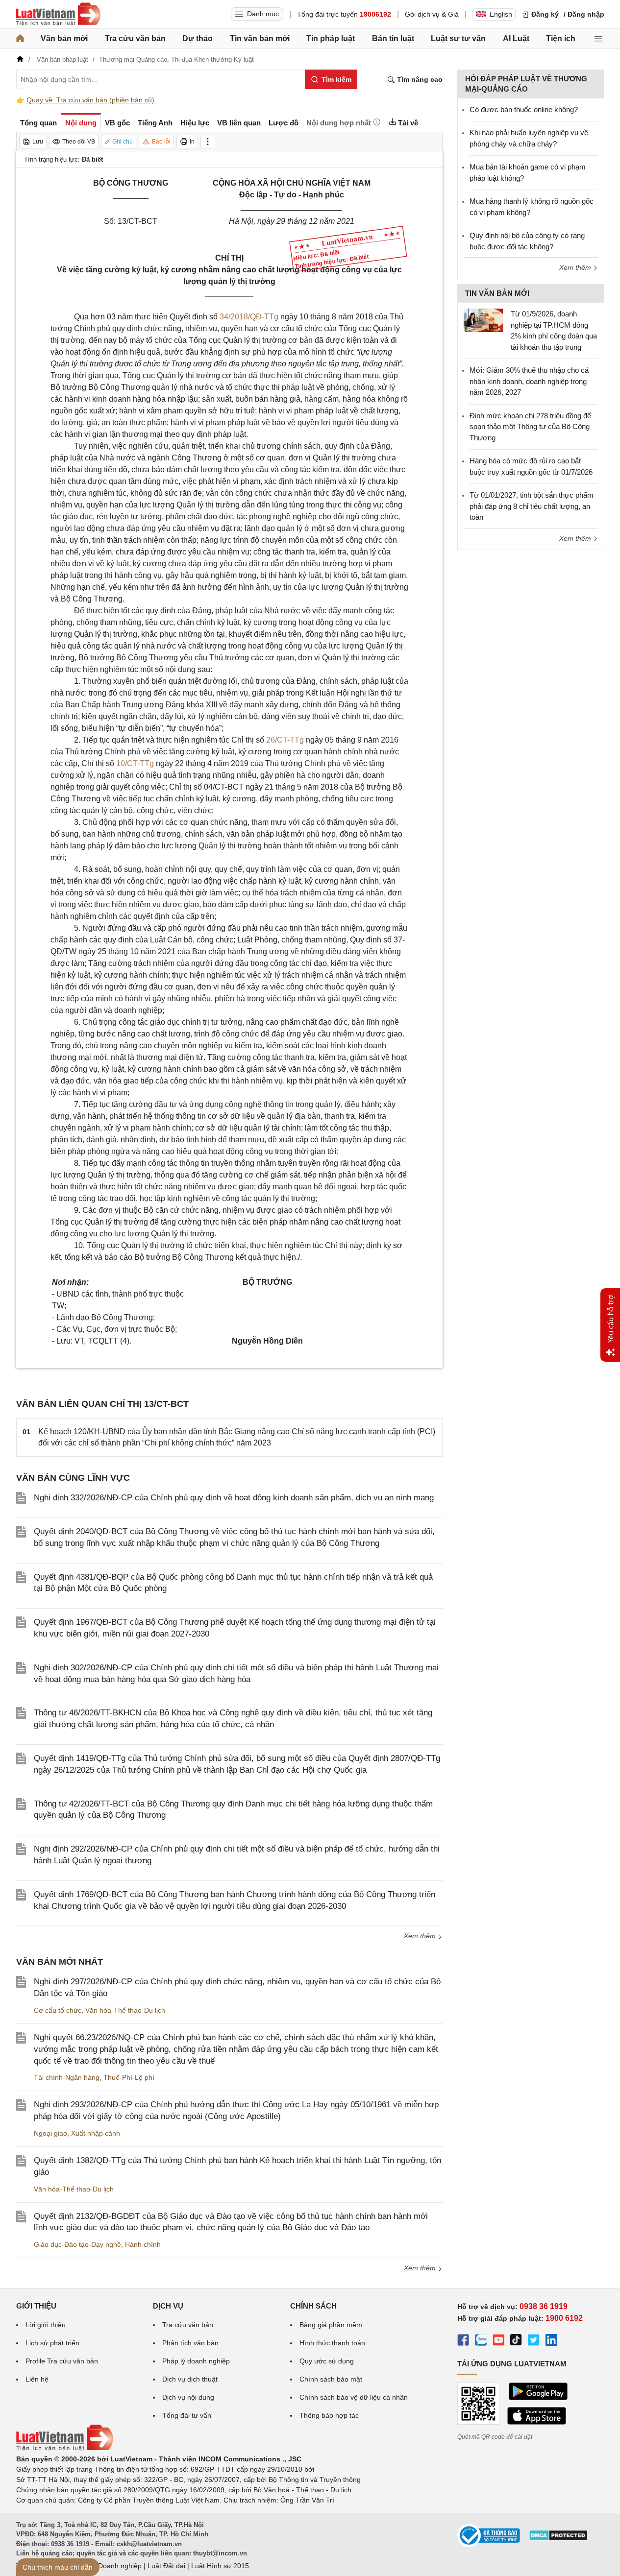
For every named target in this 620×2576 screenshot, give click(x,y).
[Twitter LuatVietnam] (534, 2341)
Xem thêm (421, 1936)
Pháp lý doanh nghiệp (196, 2361)
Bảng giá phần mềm (331, 2325)
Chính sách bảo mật (331, 2379)
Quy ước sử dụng (327, 2361)
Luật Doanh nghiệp (112, 2566)
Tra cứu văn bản (135, 38)
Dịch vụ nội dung (188, 2397)
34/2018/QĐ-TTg (249, 317)
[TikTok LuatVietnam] (516, 2341)
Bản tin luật (393, 38)
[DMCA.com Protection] (558, 2539)
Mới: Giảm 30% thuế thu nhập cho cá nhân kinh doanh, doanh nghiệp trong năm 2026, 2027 (529, 381)
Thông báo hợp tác (329, 2415)
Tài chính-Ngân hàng (67, 2077)
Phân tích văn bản (190, 2343)
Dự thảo (198, 38)
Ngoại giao (50, 2133)
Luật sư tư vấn (458, 38)
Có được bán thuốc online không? (524, 109)
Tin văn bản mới (260, 38)
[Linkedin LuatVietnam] (551, 2341)
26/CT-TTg (285, 740)
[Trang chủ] (20, 39)
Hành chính (143, 2244)
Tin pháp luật (331, 38)
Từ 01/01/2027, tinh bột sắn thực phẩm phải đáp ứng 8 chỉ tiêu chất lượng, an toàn (532, 506)
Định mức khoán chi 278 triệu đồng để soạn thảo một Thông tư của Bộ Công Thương (530, 427)
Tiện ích (561, 38)
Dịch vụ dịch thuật (190, 2379)
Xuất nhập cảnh (96, 2133)
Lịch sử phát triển (52, 2343)
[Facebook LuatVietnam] (463, 2341)
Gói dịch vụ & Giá (432, 14)
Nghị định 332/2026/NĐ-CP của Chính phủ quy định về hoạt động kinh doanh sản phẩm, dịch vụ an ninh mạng (234, 1498)
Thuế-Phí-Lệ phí (129, 2077)
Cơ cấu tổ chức (58, 2010)
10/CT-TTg (135, 763)
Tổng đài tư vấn (187, 2415)
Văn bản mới (64, 38)
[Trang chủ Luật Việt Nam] (58, 14)
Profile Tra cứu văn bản (62, 2361)
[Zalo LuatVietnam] (481, 2341)
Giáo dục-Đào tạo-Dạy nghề (77, 2244)
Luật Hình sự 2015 (220, 2566)
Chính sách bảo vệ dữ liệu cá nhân (354, 2397)
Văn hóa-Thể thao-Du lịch (125, 2010)
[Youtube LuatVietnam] (498, 2341)
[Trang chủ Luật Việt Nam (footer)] (65, 2449)
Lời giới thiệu (46, 2325)
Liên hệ (37, 2379)
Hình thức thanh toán (332, 2343)
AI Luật (516, 38)
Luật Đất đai (166, 2566)
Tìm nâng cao (419, 79)
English (501, 14)
